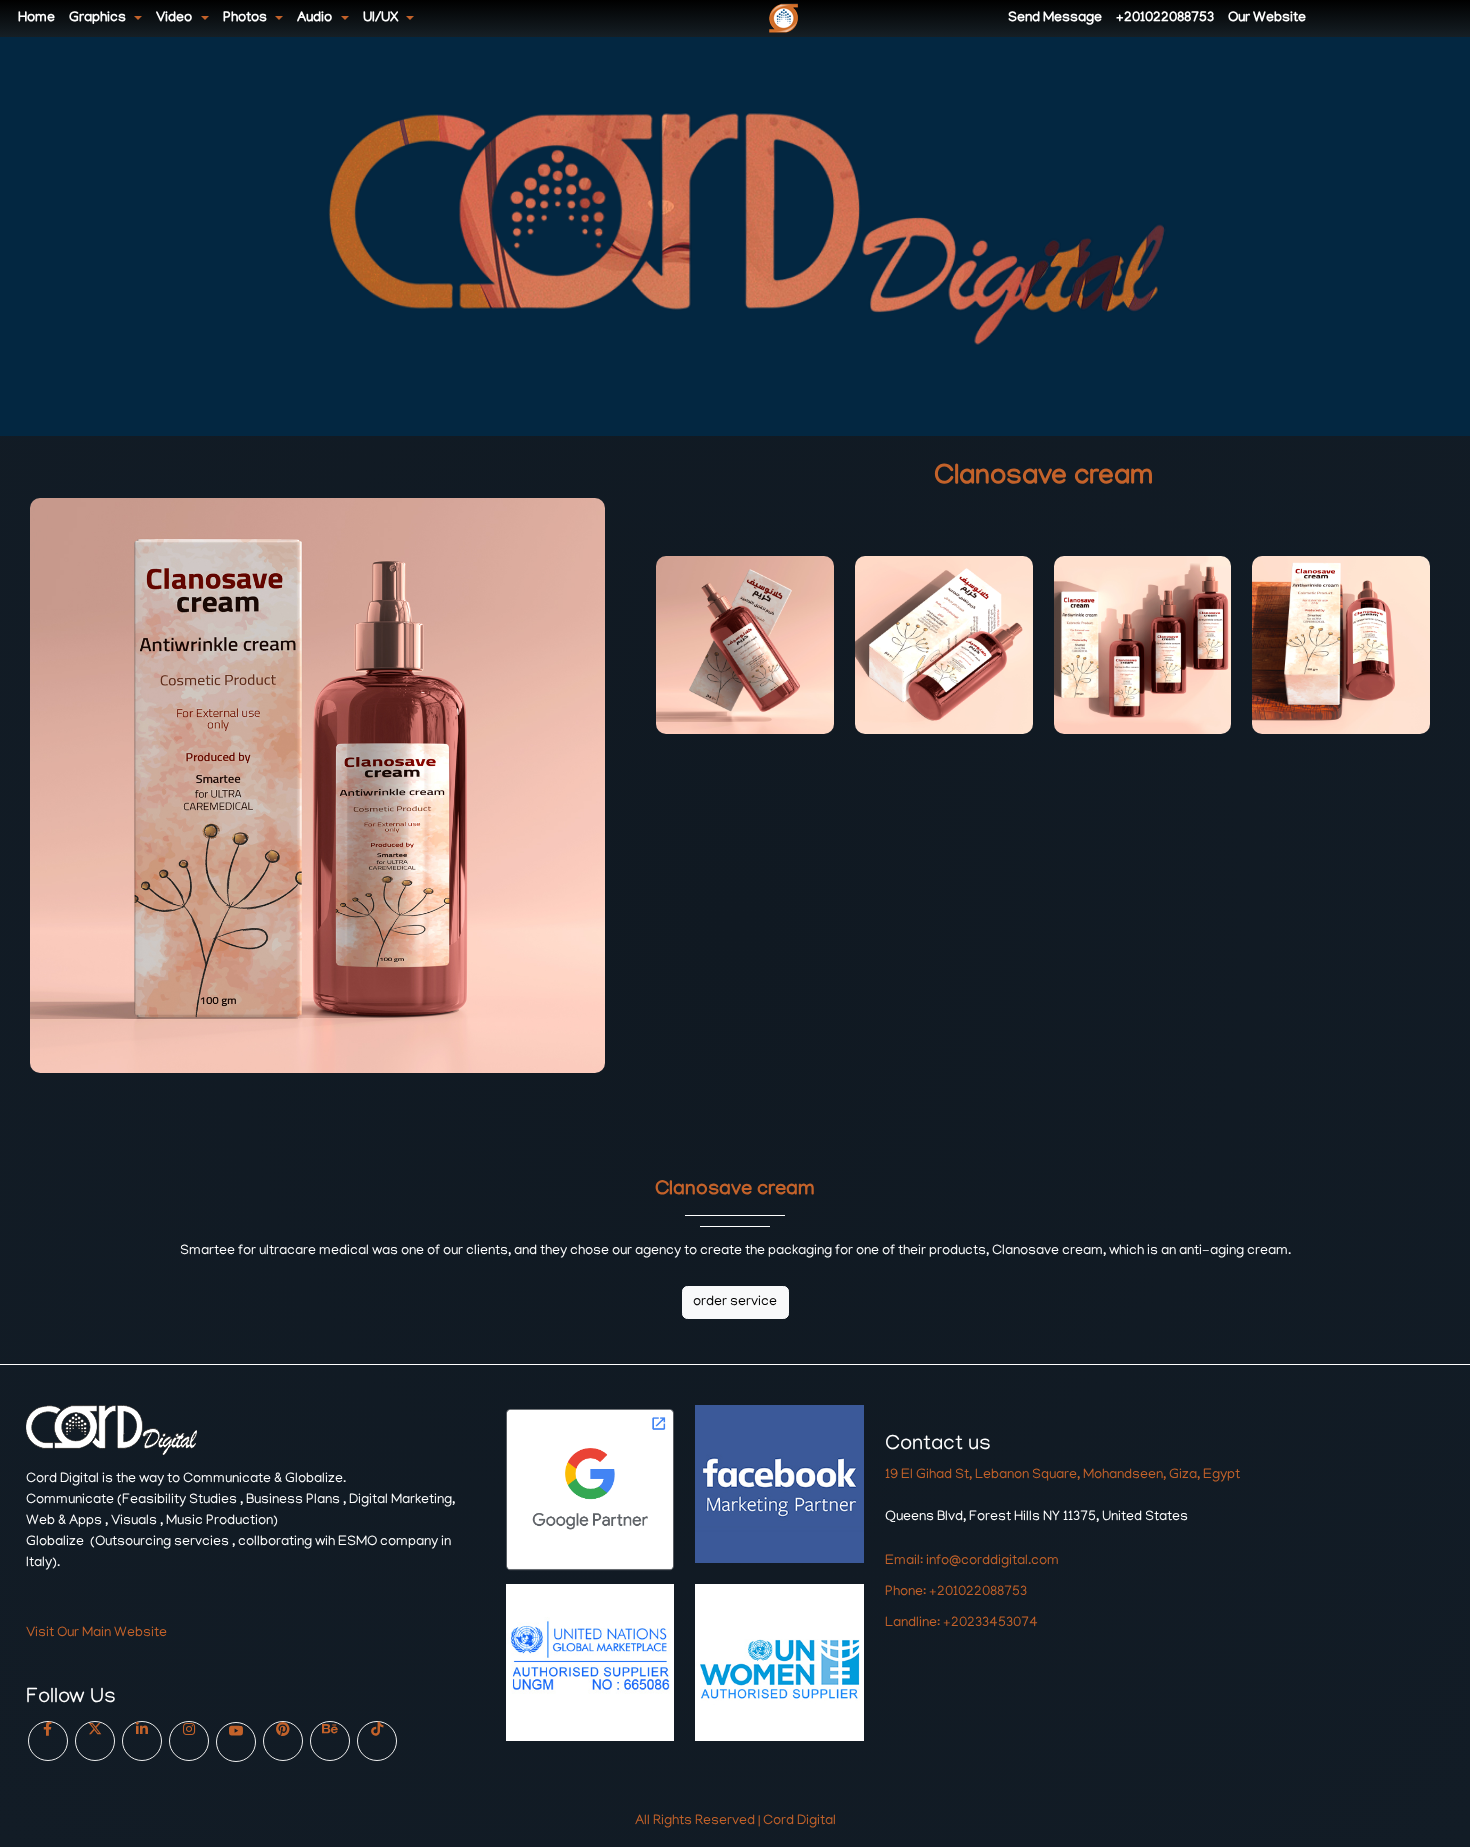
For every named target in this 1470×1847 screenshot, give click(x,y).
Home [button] (36, 18)
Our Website (1267, 18)
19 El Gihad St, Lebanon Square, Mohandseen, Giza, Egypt (1062, 1475)
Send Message (1055, 18)
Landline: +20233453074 (961, 1623)
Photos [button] (246, 18)
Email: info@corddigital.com (972, 1561)
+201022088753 (1165, 18)
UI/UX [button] (382, 18)
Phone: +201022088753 (956, 1592)
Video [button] (175, 18)
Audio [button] (316, 18)
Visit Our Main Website (96, 1633)
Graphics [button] (99, 18)
